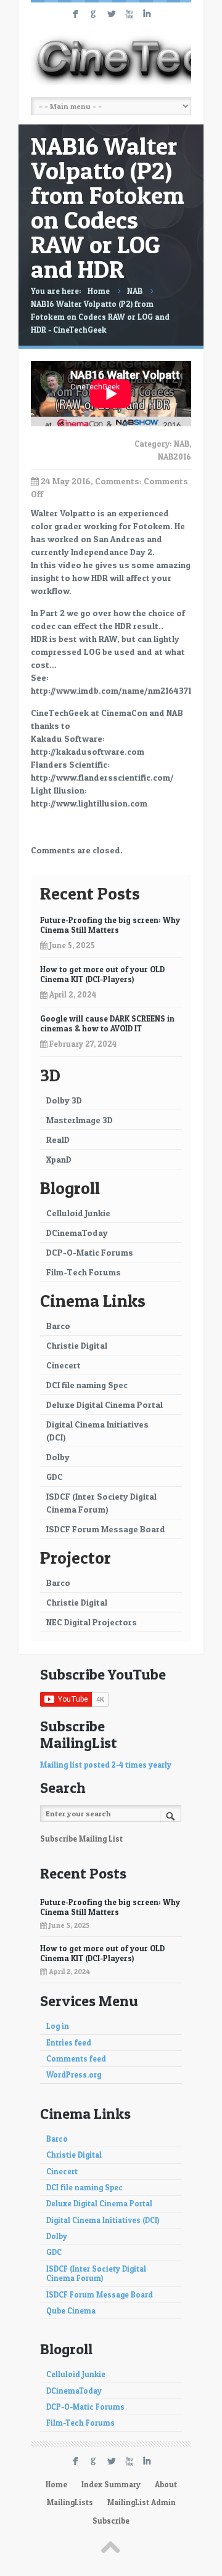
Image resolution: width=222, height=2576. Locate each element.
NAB (135, 291)
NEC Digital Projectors (92, 1622)
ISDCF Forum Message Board (106, 1529)
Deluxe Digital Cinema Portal (105, 1404)
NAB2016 (175, 457)
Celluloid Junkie (78, 1213)
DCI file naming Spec (87, 1385)
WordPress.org (74, 2075)
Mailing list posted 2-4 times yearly (106, 1765)
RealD (58, 1140)
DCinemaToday (77, 1233)
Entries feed (69, 2043)
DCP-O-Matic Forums (90, 1252)
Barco (58, 1326)
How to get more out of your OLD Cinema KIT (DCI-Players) (102, 974)
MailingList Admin (142, 2502)
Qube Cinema (71, 2311)
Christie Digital (77, 1345)
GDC (55, 1477)
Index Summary (111, 2485)
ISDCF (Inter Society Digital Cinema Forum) (101, 1503)
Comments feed (76, 2059)
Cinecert (64, 1365)
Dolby (58, 1457)
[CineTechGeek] (111, 60)
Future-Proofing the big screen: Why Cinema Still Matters (110, 925)
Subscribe (111, 2521)
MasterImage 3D (80, 1120)
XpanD (59, 1159)
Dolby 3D (64, 1100)
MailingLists (70, 2502)
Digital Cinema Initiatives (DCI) (97, 1431)
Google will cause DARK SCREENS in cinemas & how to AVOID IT (107, 1023)
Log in (58, 2026)
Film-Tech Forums (84, 1272)
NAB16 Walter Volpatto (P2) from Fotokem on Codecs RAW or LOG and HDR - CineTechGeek (100, 317)
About (166, 2485)
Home (99, 291)
